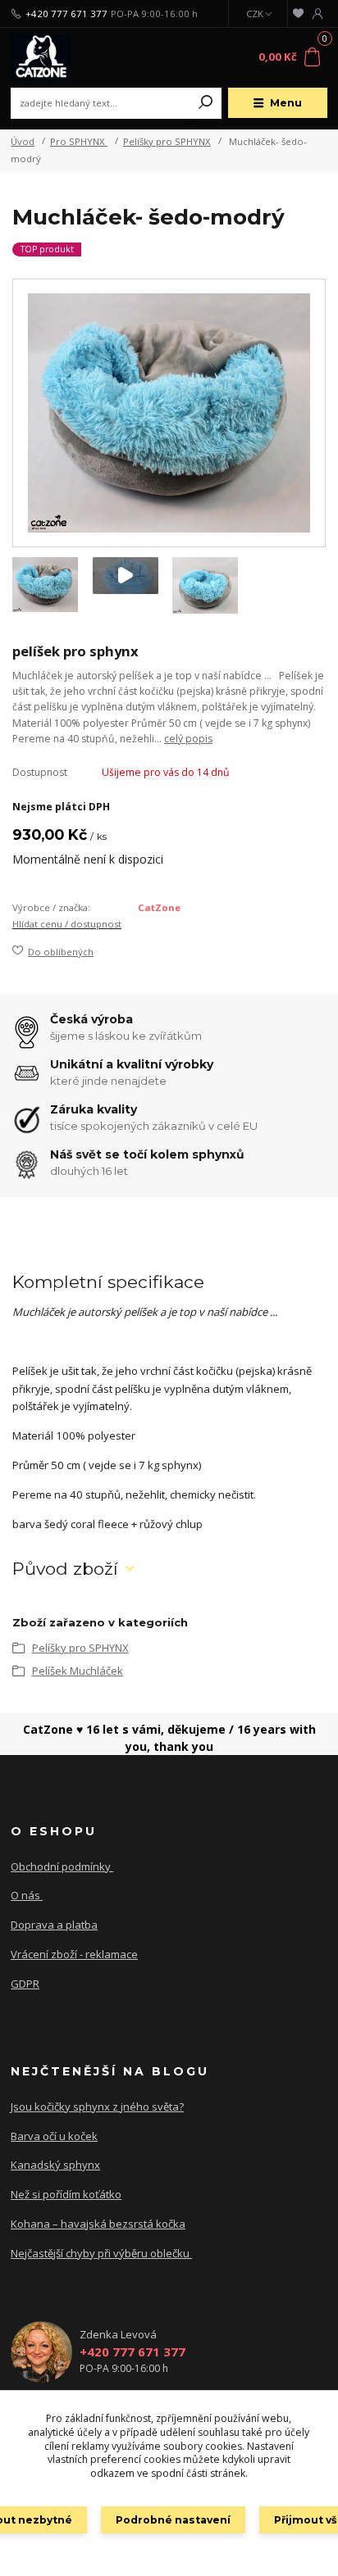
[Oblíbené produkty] (298, 14)
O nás (27, 1895)
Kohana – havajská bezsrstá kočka (98, 2224)
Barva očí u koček (54, 2136)
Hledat (206, 103)
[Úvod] (70, 57)
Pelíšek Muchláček (78, 1671)
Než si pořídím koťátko (66, 2194)
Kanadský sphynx (55, 2165)
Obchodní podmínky (62, 1866)
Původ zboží (65, 1569)
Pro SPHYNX (79, 141)
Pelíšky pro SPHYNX (167, 141)
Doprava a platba (54, 1925)
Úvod (23, 141)
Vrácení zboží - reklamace (74, 1954)
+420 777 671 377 (66, 14)
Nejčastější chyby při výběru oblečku (101, 2253)
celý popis (188, 739)
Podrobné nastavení (173, 2520)
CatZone (159, 907)
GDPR (25, 1984)
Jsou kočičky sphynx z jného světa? (97, 2107)
